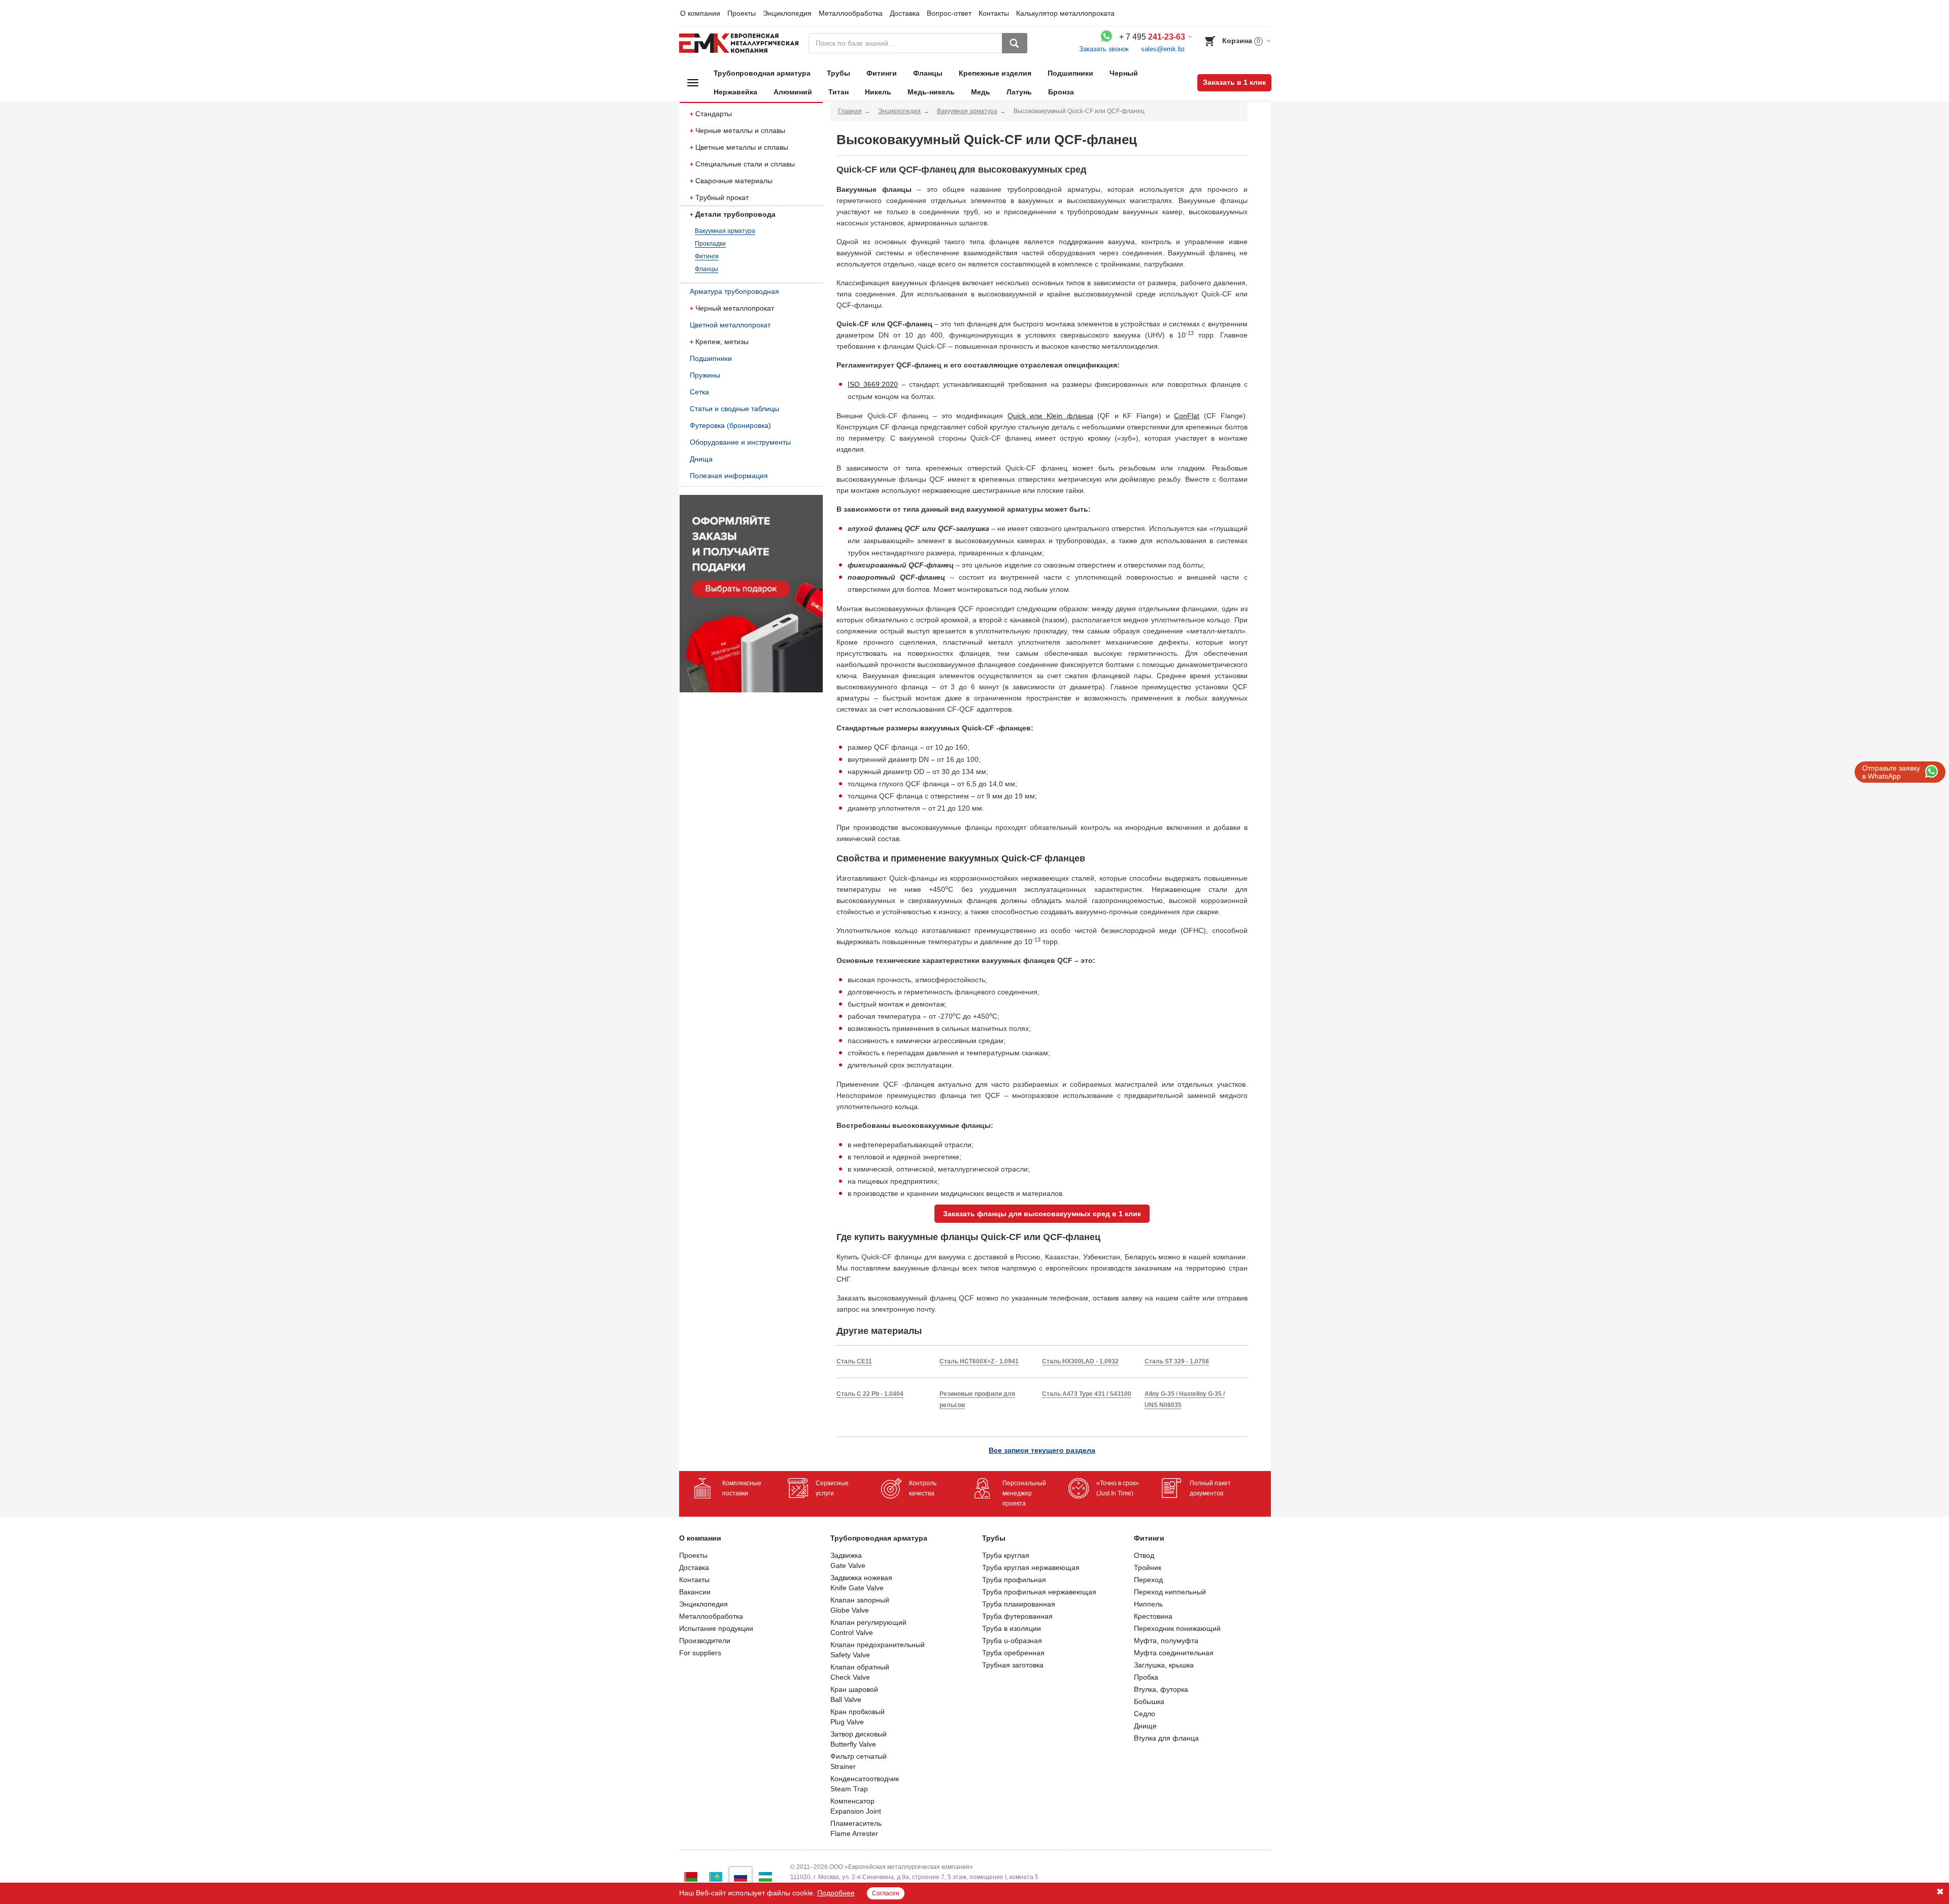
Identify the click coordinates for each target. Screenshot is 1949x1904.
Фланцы (928, 73)
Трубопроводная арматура (762, 73)
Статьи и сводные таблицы (734, 409)
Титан (838, 92)
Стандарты (714, 114)
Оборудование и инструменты (740, 442)
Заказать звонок (1104, 49)
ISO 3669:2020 (873, 384)
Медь (981, 92)
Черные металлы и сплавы (740, 130)
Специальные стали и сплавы (745, 164)
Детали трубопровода (735, 214)
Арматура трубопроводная (734, 291)
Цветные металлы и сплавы (742, 147)
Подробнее (836, 1893)
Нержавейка (735, 92)
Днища (701, 459)
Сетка (699, 392)
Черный (1124, 73)
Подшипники (1070, 73)
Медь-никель (931, 92)
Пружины (705, 375)
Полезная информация (729, 476)
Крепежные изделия (995, 73)
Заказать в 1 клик (1234, 82)
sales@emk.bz (1163, 49)
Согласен (886, 1893)
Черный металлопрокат (735, 308)
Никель (878, 92)
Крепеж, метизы (722, 342)
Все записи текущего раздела (1042, 1450)
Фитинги (882, 73)
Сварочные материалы (734, 181)
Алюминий (793, 92)
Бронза (1061, 92)
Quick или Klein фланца (1050, 416)
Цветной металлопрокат (730, 325)
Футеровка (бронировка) (730, 425)
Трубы (838, 73)
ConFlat (1187, 416)
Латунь (1019, 92)
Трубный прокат (722, 197)
